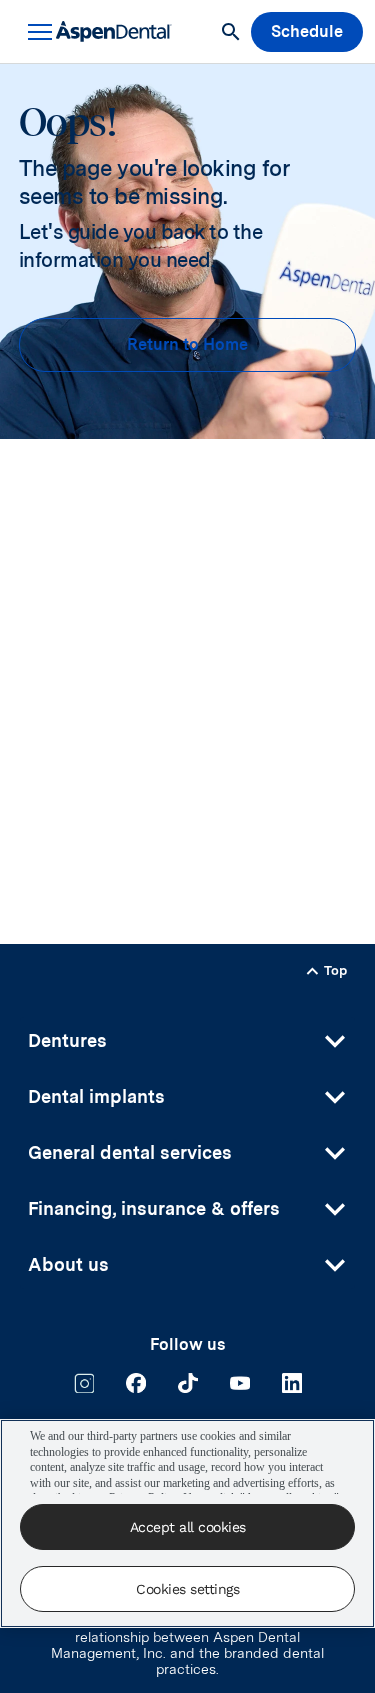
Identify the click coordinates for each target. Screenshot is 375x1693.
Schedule (307, 31)
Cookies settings (187, 1589)
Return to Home (187, 344)
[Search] (231, 32)
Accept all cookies (188, 1527)
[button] (36, 32)
